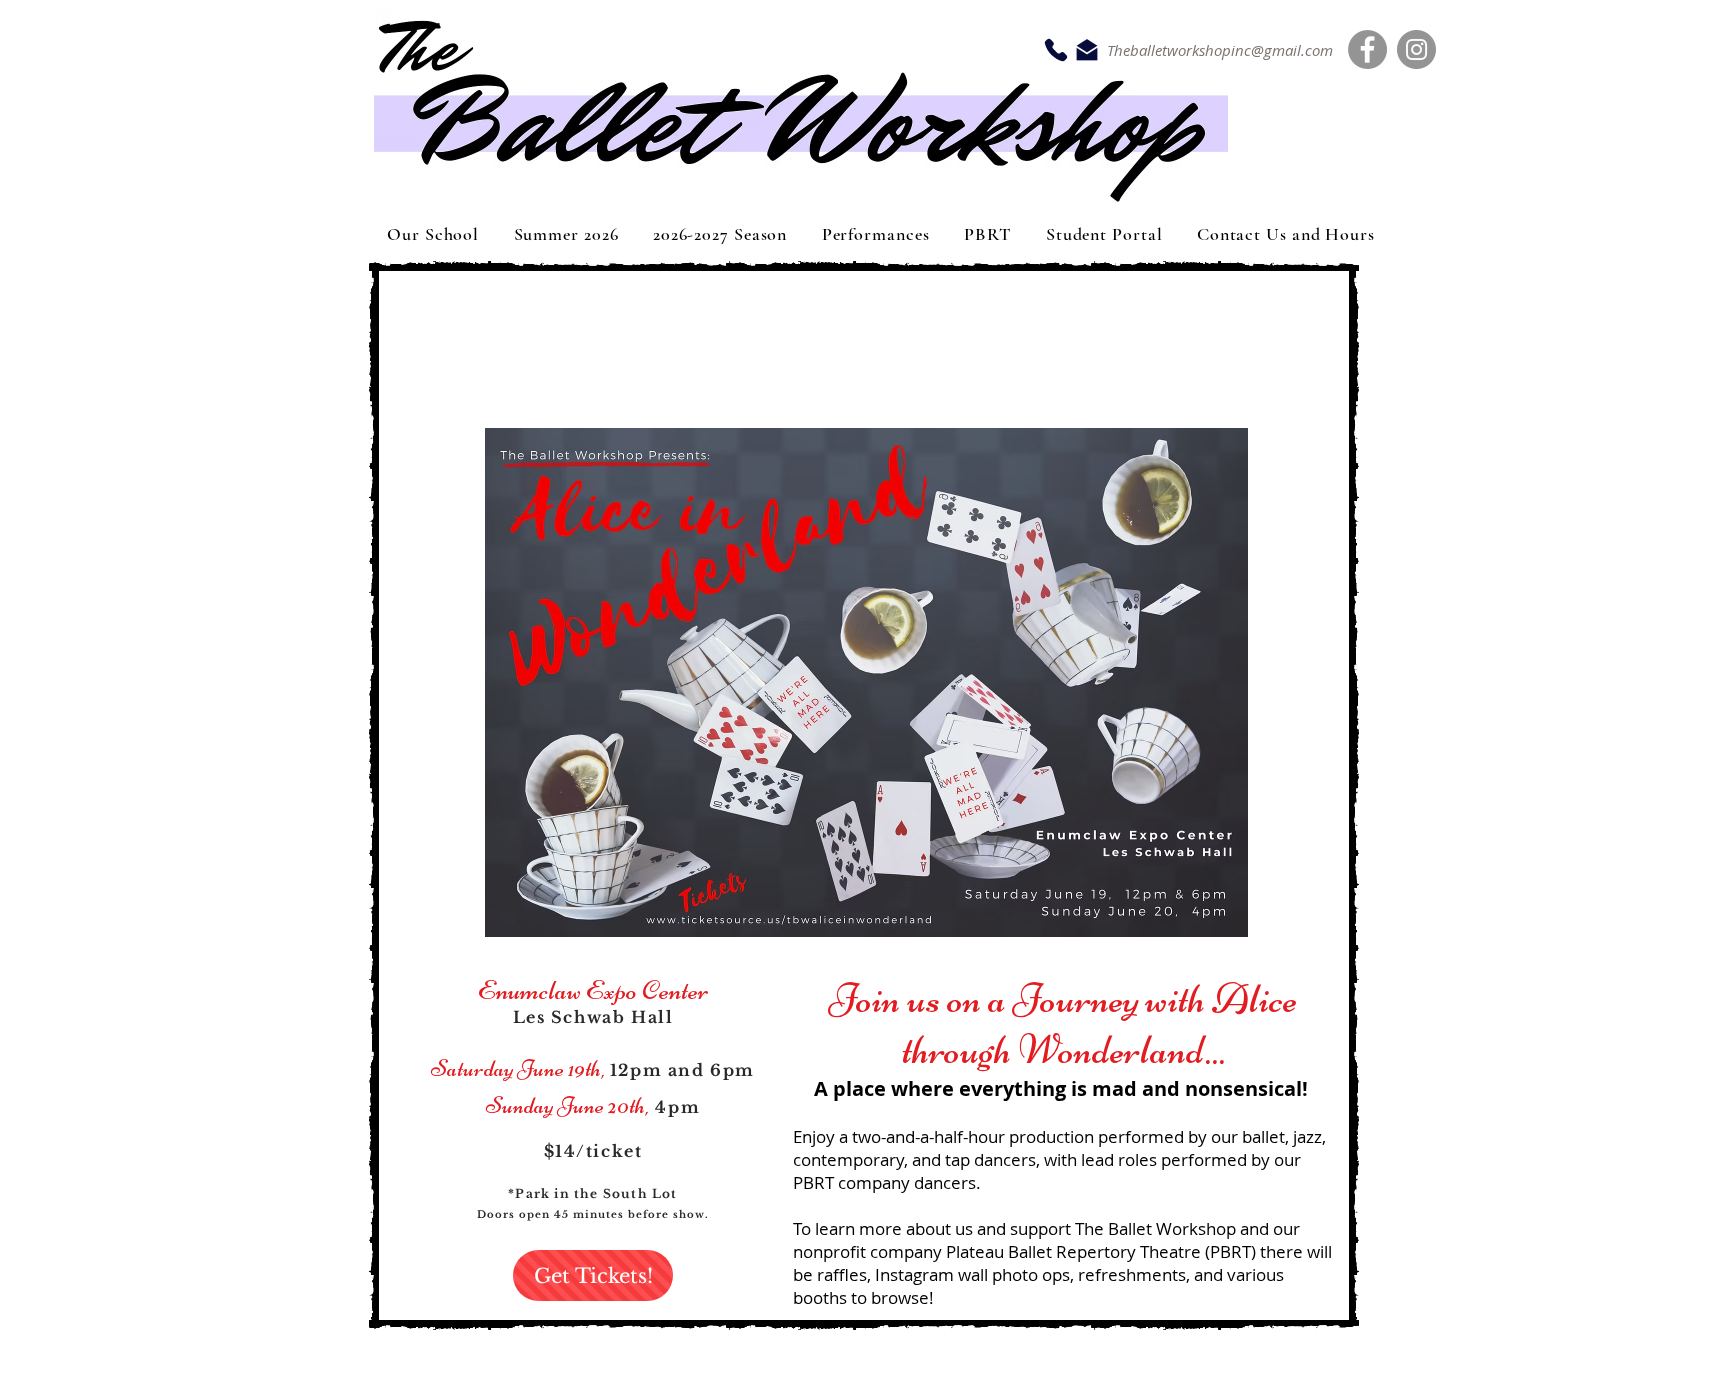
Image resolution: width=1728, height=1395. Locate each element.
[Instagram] (1416, 49)
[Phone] (1056, 50)
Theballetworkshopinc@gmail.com (1220, 50)
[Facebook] (1367, 49)
